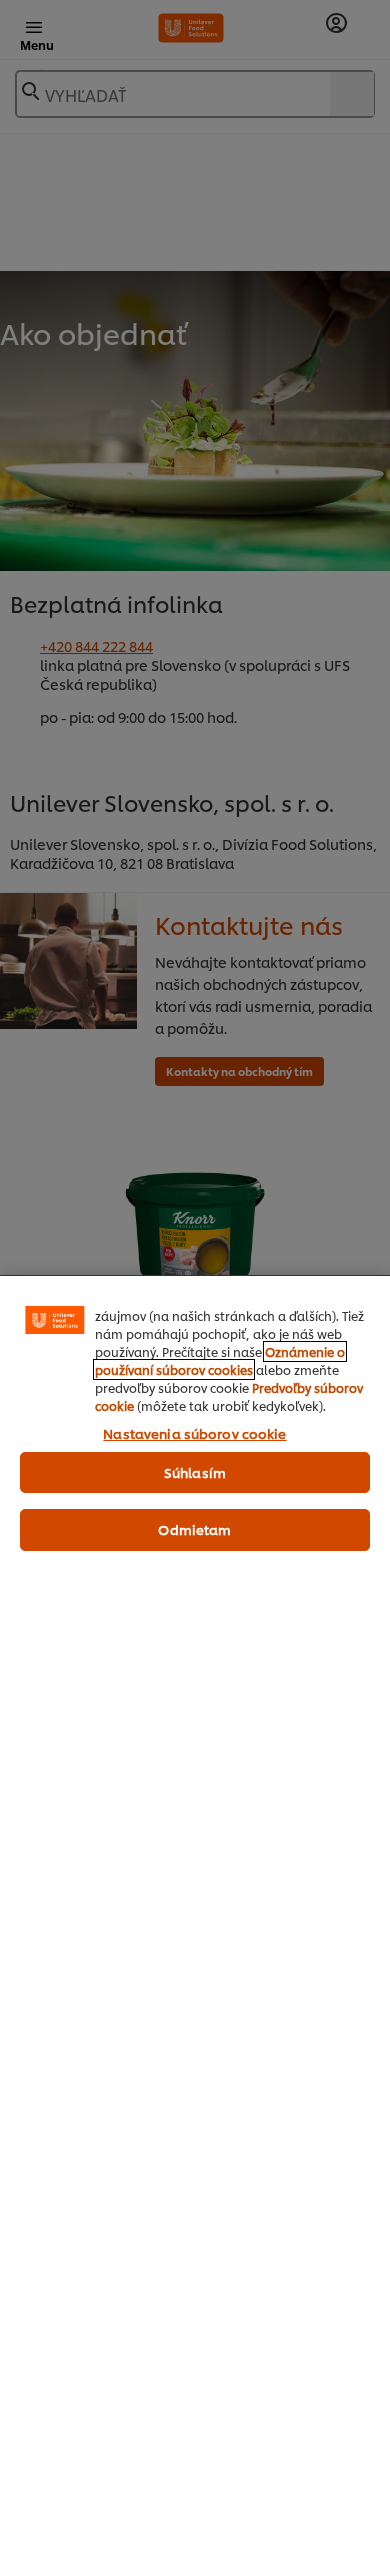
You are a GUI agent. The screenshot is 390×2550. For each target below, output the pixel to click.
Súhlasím (195, 1472)
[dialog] (195, 1912)
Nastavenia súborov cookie (194, 1433)
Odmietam (194, 1529)
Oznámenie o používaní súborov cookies (220, 1360)
